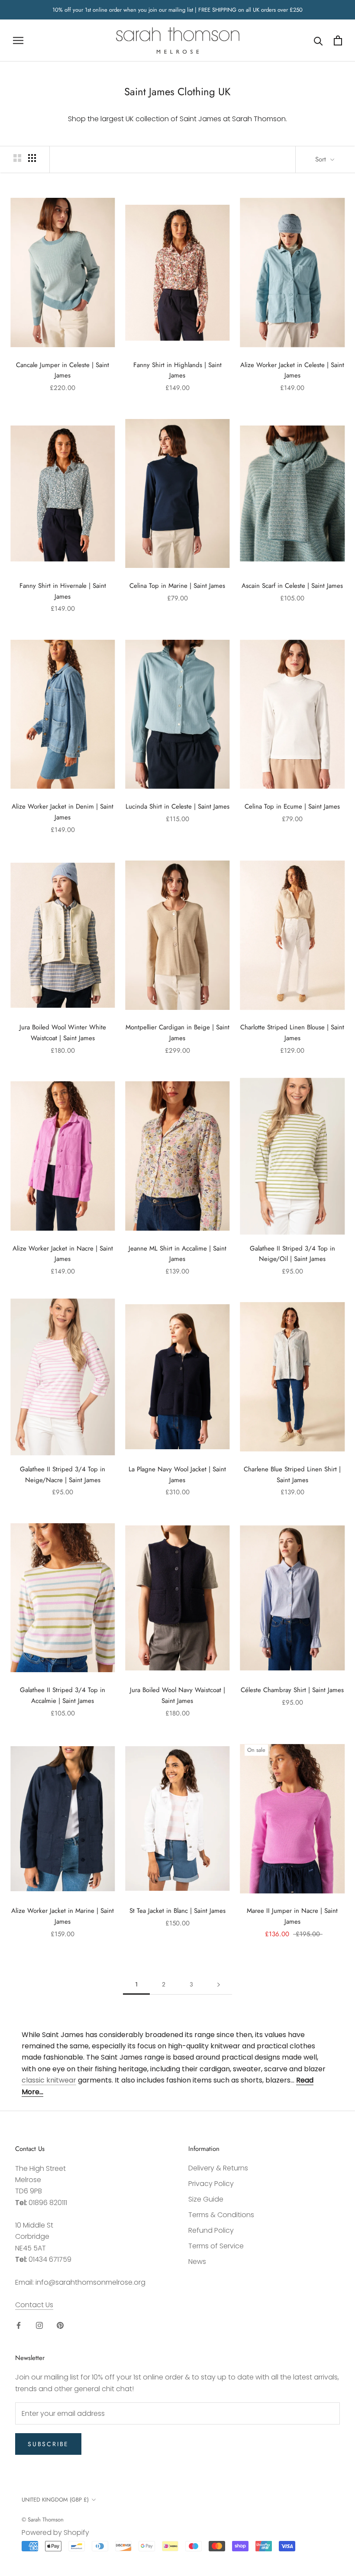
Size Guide (206, 2199)
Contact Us (34, 2305)
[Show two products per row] (17, 158)
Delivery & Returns (218, 2168)
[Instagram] (39, 2325)
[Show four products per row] (32, 158)
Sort (322, 159)
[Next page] (219, 1984)
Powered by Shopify (55, 2532)
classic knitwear (49, 2080)
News (197, 2262)
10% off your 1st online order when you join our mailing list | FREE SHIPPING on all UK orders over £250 (177, 10)
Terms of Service (216, 2246)
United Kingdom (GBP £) (55, 2500)
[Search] (318, 40)
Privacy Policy (211, 2184)
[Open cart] (338, 40)
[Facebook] (19, 2325)
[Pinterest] (60, 2325)
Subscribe (48, 2444)
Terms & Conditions (221, 2215)
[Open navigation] (18, 40)
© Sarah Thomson (43, 2520)
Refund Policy (211, 2230)
